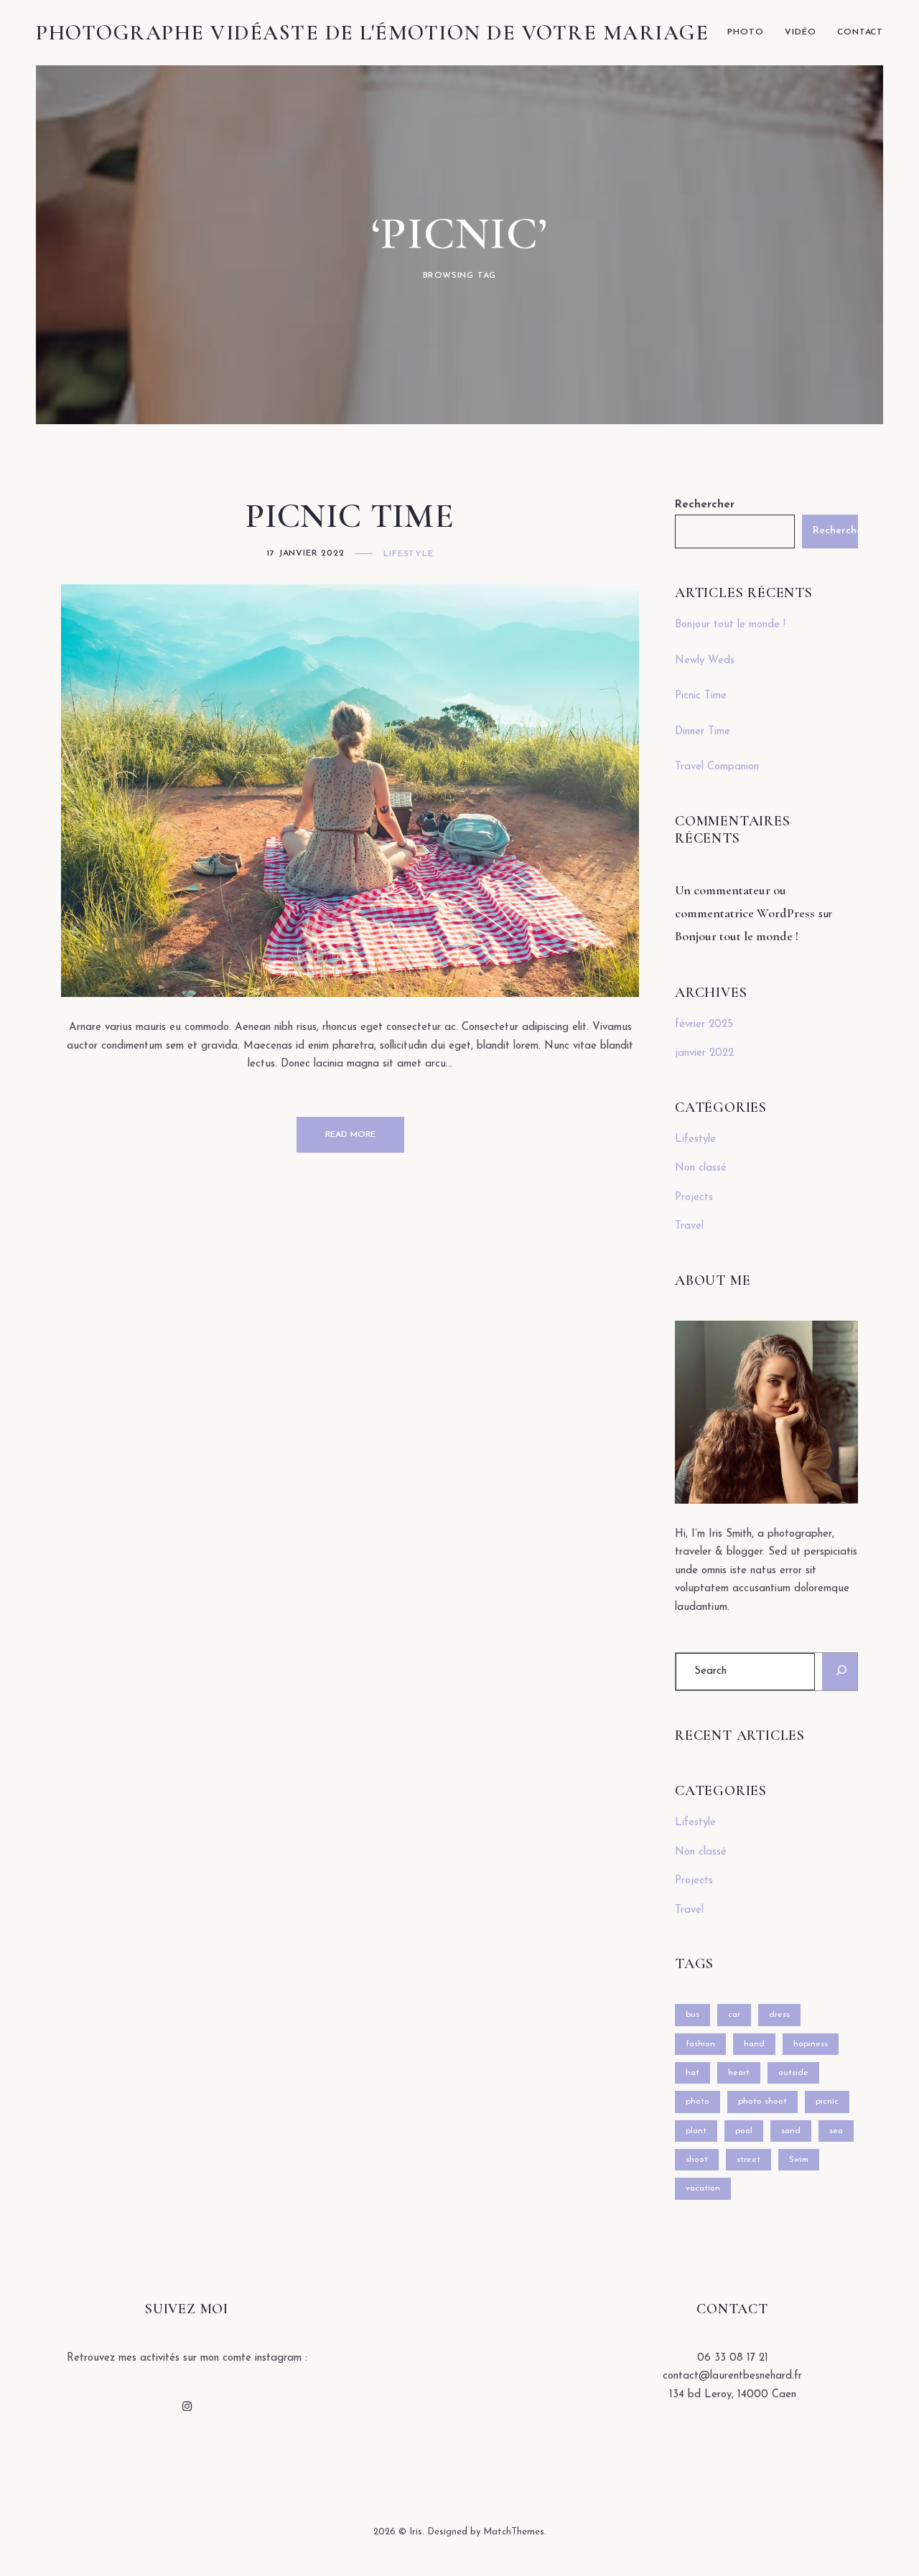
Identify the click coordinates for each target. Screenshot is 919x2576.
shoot (697, 2160)
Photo (745, 32)
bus (692, 2015)
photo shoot (762, 2102)
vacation (703, 2188)
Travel (689, 1226)
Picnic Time (350, 516)
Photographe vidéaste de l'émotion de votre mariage (372, 33)
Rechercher (705, 505)
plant (696, 2131)
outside (793, 2073)
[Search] (840, 1671)
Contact (860, 32)
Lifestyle (408, 554)
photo (698, 2102)
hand (754, 2044)
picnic (827, 2102)
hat (692, 2073)
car (734, 2015)
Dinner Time (703, 732)
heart (739, 2073)
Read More (350, 1135)
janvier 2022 (704, 1053)
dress (779, 2015)
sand (791, 2131)
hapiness (811, 2044)
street (748, 2160)
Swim (799, 2160)
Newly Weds (705, 661)
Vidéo (800, 32)
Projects (694, 1198)
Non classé (701, 1168)
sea (836, 2131)
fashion (700, 2044)
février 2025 (704, 1025)
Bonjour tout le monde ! (730, 625)
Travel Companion (717, 767)
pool (744, 2131)
